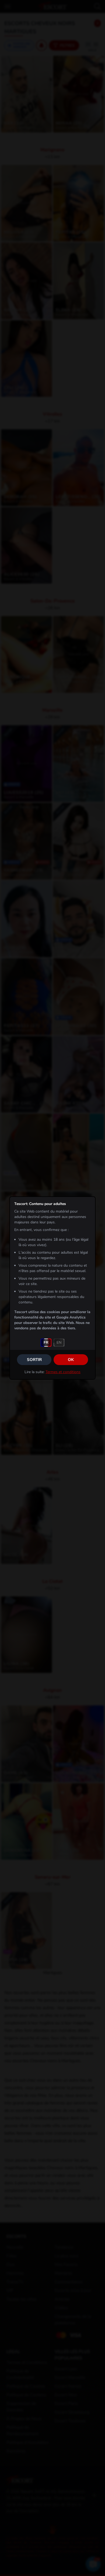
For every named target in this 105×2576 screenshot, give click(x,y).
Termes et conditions (63, 1372)
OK (71, 1360)
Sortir (34, 1360)
